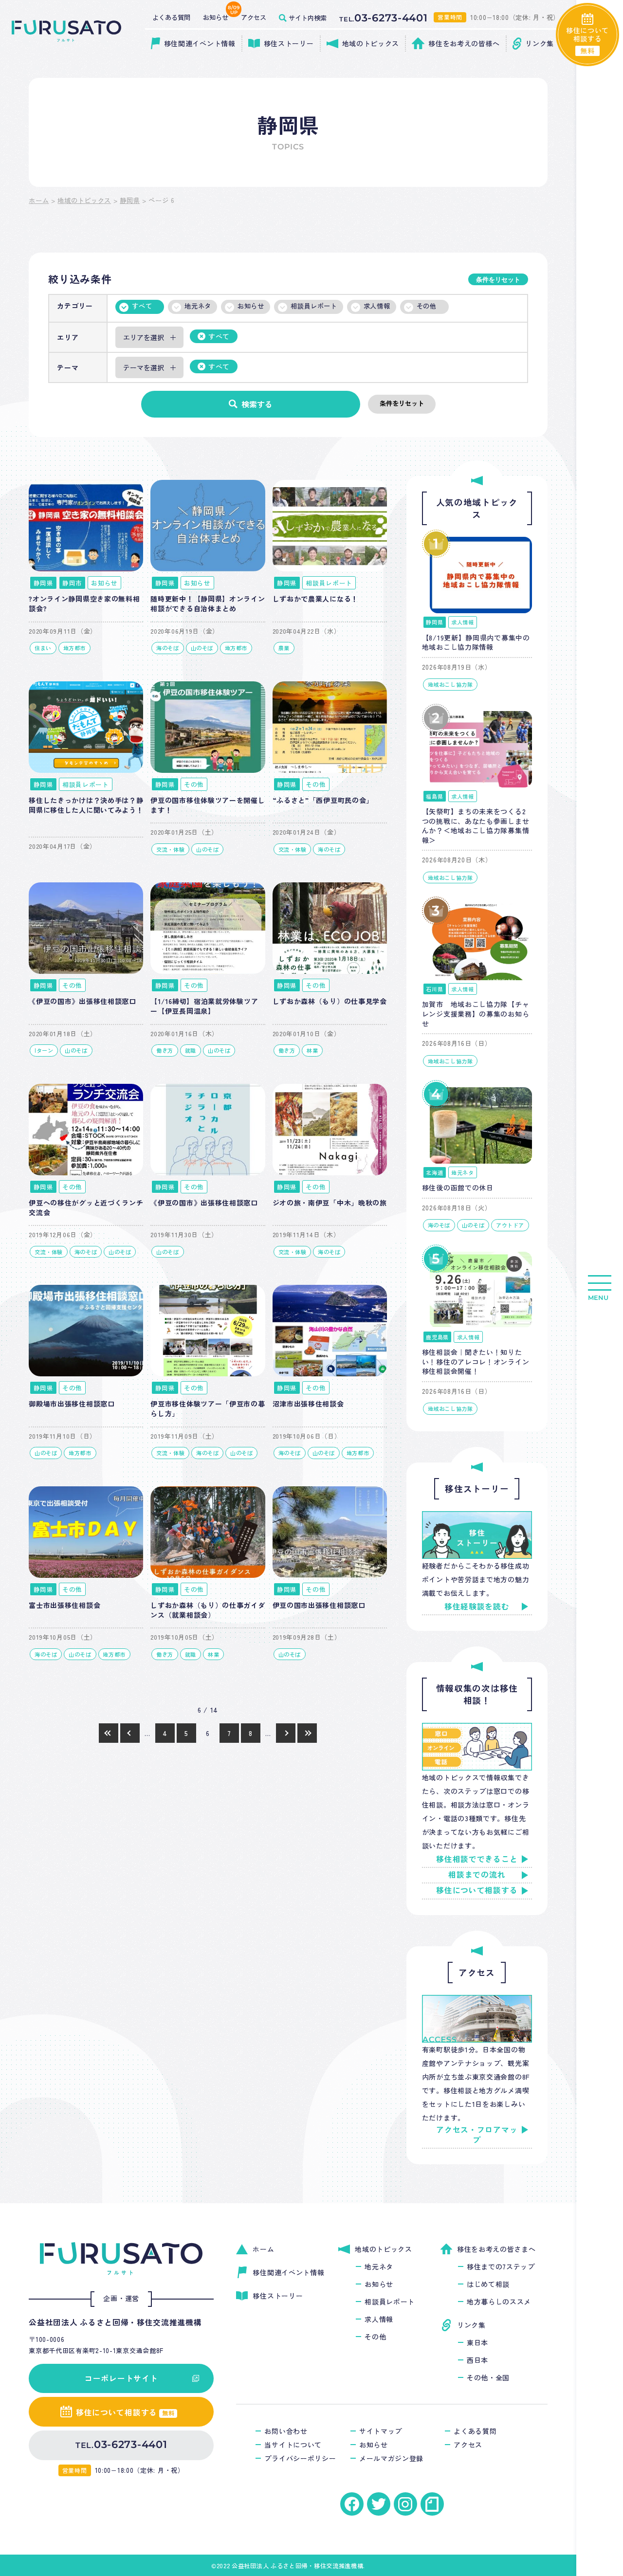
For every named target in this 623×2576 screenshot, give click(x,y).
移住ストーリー (278, 2296)
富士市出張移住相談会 (64, 1605)
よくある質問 (475, 2431)
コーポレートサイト (121, 2378)
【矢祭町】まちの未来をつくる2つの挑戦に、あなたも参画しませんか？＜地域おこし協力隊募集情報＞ (476, 826)
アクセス (468, 2445)
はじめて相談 (488, 2284)
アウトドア (510, 1225)
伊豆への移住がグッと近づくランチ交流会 (86, 1207)
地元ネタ (198, 306)
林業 (312, 1050)
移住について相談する (477, 1890)
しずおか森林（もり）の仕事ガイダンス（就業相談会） (208, 1610)
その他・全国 (488, 2377)
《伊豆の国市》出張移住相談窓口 (82, 1001)
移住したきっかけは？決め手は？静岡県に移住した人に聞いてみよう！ (86, 805)
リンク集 (471, 2325)
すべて (142, 306)
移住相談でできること (477, 1859)
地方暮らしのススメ (499, 2302)
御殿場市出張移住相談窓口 (72, 1404)
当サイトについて (293, 2445)
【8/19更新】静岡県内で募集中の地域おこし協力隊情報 (476, 642)
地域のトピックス (84, 200)
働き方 (165, 1050)
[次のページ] (286, 1733)
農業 (284, 648)
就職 (191, 1050)
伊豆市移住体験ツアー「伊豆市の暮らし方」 (208, 1408)
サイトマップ (381, 2431)
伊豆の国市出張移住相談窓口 (319, 1605)
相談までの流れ (477, 1875)
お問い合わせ (286, 2431)
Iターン (44, 1050)
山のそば (202, 648)
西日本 (477, 2360)
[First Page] (109, 1733)
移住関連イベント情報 (288, 2272)
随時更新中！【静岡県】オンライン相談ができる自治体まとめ (208, 603)
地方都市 (74, 648)
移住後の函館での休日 (458, 1188)
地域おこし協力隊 (450, 684)
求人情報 (377, 306)
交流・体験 (170, 849)
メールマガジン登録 (391, 2458)
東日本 (477, 2342)
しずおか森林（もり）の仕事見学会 (330, 1001)
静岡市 (72, 583)
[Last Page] (307, 1733)
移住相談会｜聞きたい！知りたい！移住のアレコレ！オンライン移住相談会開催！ (476, 1361)
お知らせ (251, 306)
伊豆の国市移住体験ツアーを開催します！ (208, 805)
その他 (427, 306)
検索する (257, 404)
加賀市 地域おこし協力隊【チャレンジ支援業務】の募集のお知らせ (476, 1014)
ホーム (39, 200)
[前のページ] (130, 1733)
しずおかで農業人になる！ (315, 599)
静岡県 (130, 200)
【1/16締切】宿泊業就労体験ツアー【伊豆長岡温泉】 (204, 1006)
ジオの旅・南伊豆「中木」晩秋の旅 (330, 1203)
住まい (43, 648)
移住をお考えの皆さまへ (496, 2249)
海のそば (167, 648)
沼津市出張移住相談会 (308, 1404)
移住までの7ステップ (501, 2266)
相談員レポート (314, 306)
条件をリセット (498, 280)
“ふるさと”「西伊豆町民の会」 (323, 800)
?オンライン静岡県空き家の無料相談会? (84, 603)
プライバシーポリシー (300, 2458)
